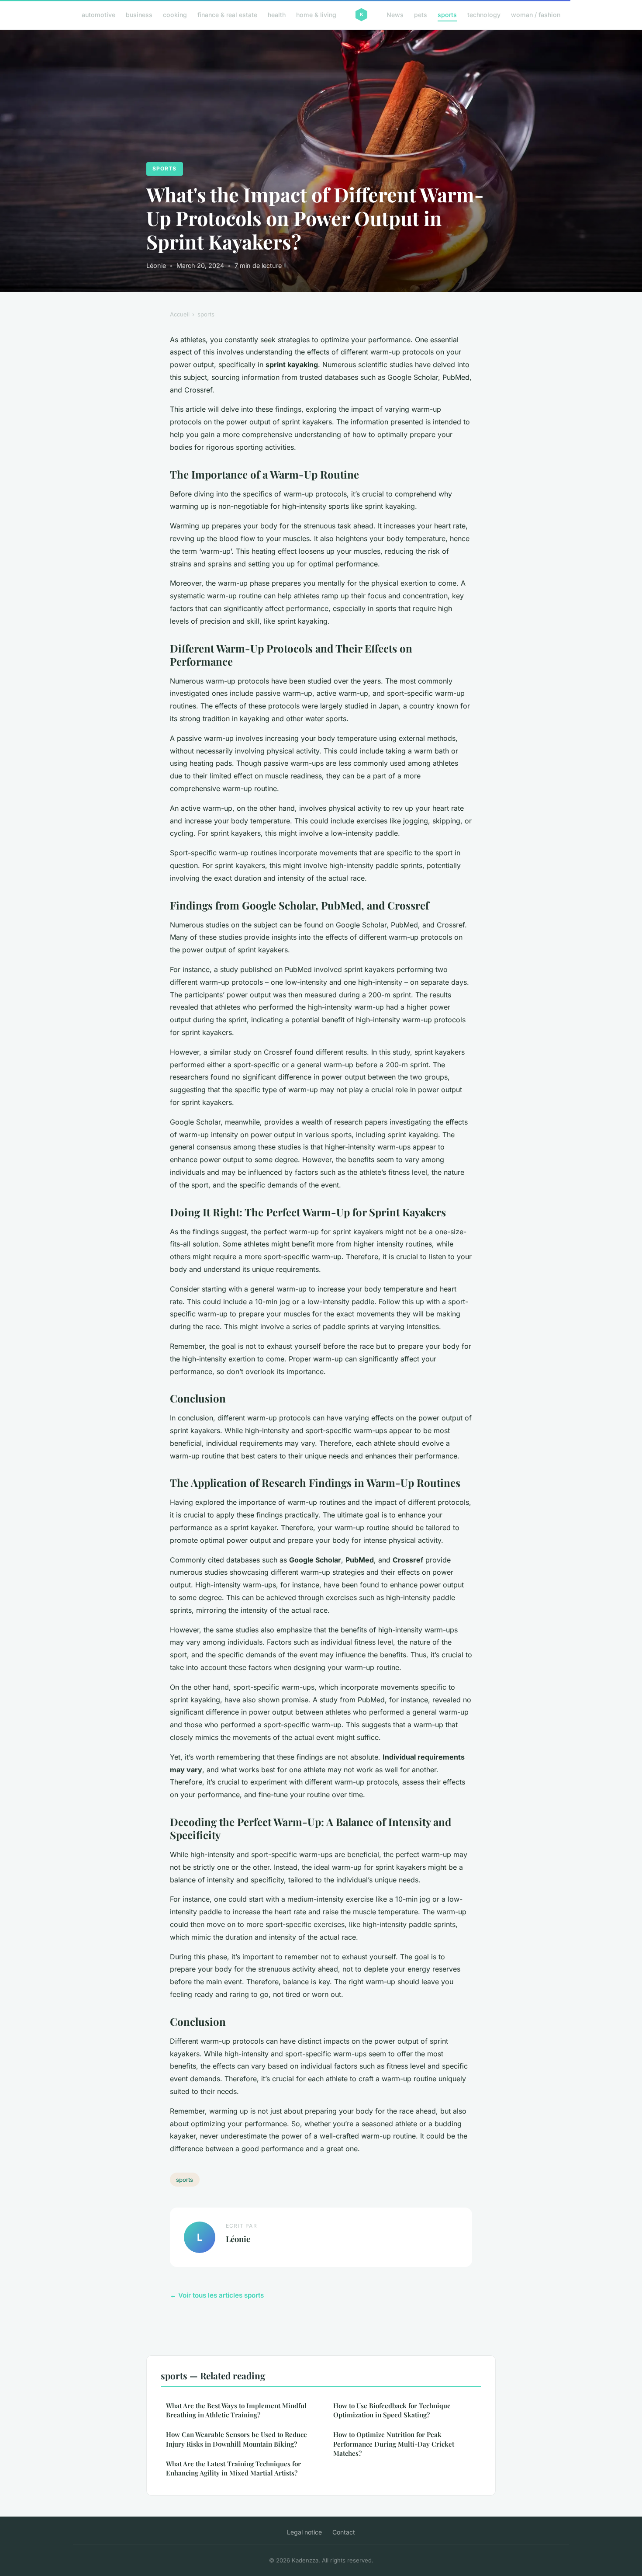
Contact (344, 2532)
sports (447, 15)
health (277, 15)
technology (484, 15)
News (395, 15)
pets (421, 15)
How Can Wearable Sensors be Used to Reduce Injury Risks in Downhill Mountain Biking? (236, 2439)
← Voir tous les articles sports (217, 2295)
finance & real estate (227, 15)
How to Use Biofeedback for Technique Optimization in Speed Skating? (392, 2410)
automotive (98, 15)
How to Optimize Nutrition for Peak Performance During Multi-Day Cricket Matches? (394, 2444)
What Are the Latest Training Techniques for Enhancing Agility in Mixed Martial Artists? (233, 2468)
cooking (175, 15)
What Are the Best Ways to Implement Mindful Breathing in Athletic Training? (236, 2410)
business (139, 15)
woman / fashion (536, 15)
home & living (316, 15)
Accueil (180, 314)
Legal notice (304, 2532)
